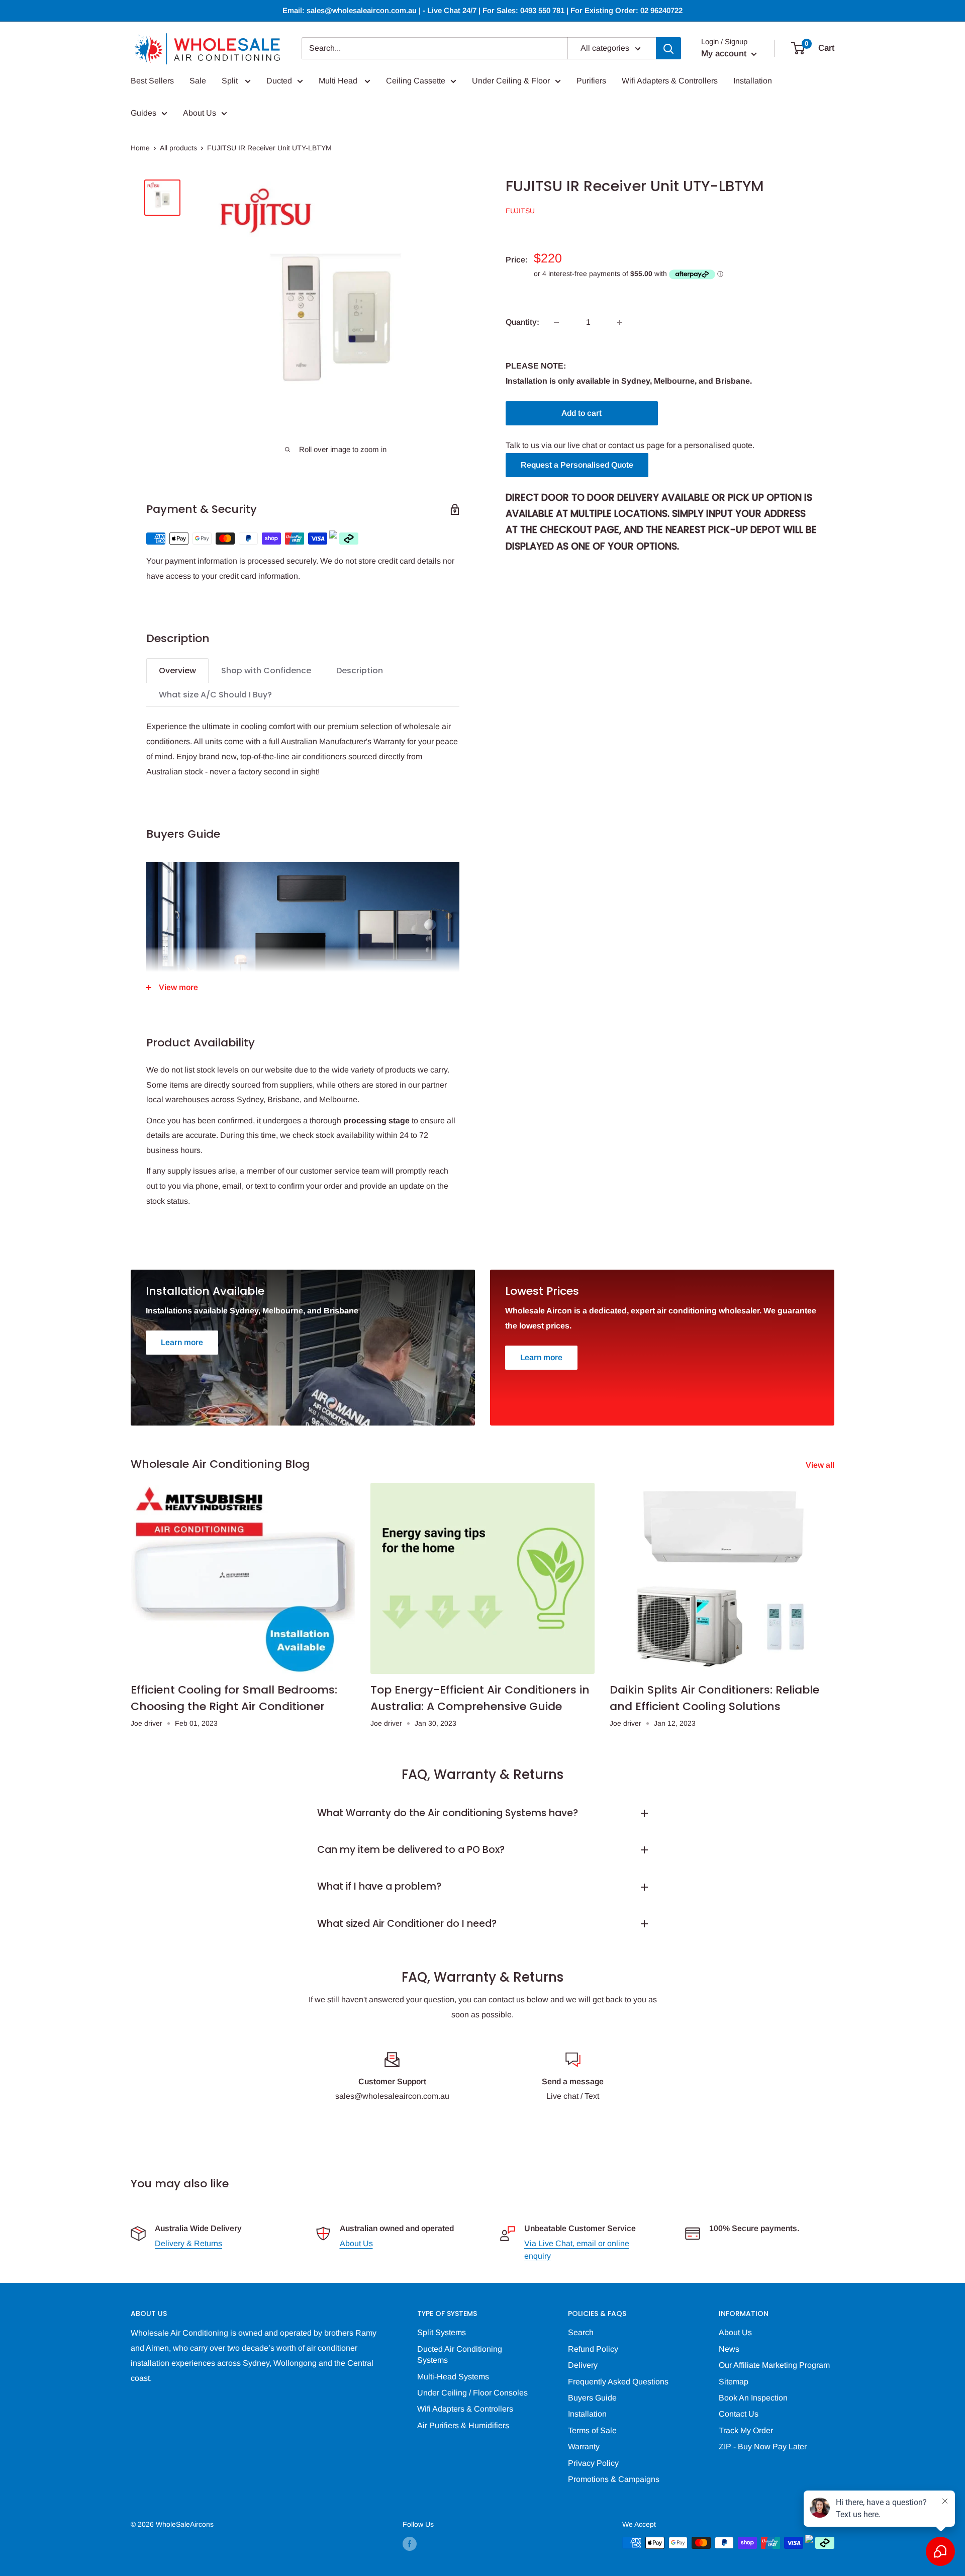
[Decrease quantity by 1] (556, 322)
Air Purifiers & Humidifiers (463, 2425)
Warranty (584, 2447)
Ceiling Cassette (416, 81)
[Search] (668, 48)
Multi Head (339, 81)
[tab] (177, 671)
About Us (200, 113)
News (729, 2349)
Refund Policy (593, 2349)
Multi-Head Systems (453, 2377)
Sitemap (734, 2382)
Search (581, 2332)
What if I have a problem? (379, 1886)
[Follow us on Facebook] (410, 2544)
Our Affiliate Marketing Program (774, 2365)
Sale (198, 81)
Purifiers (591, 81)
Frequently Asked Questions (618, 2382)
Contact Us (739, 2414)
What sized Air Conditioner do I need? (407, 1924)
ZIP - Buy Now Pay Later (763, 2447)
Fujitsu (520, 211)
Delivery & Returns (188, 2243)
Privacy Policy (593, 2463)
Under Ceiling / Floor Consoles (472, 2393)
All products (178, 148)
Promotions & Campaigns (614, 2479)
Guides (143, 113)
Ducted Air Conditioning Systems (460, 2355)
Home (140, 148)
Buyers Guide (592, 2398)
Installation (753, 81)
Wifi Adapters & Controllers (670, 81)
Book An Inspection (753, 2398)
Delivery (583, 2365)
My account (725, 54)
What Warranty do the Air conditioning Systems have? (448, 1813)
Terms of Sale (592, 2430)
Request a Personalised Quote (577, 465)
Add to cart (582, 413)
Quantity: (522, 322)
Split (231, 81)
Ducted (279, 81)
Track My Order (746, 2430)
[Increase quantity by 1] (620, 322)
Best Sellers (152, 81)
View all (821, 1465)
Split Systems (442, 2332)
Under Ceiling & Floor (511, 81)
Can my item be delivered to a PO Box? (411, 1850)
